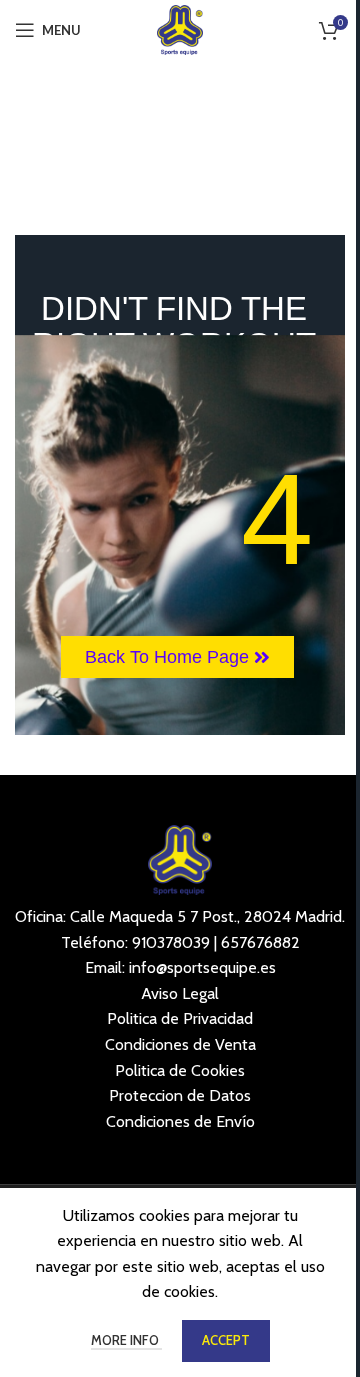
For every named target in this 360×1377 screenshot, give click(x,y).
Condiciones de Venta (180, 1044)
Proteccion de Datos (180, 1095)
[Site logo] (180, 28)
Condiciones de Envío (180, 1121)
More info (126, 1340)
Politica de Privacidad (180, 1018)
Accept (226, 1340)
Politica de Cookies (180, 1070)
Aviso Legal (180, 993)
